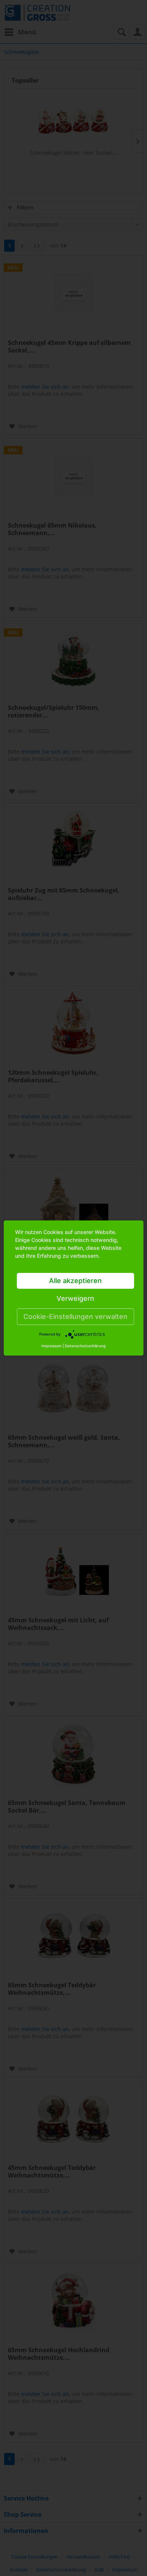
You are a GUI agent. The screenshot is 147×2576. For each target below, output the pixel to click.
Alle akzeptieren (75, 1281)
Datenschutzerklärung (85, 1346)
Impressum (51, 1346)
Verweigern (75, 1298)
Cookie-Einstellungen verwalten (75, 1316)
